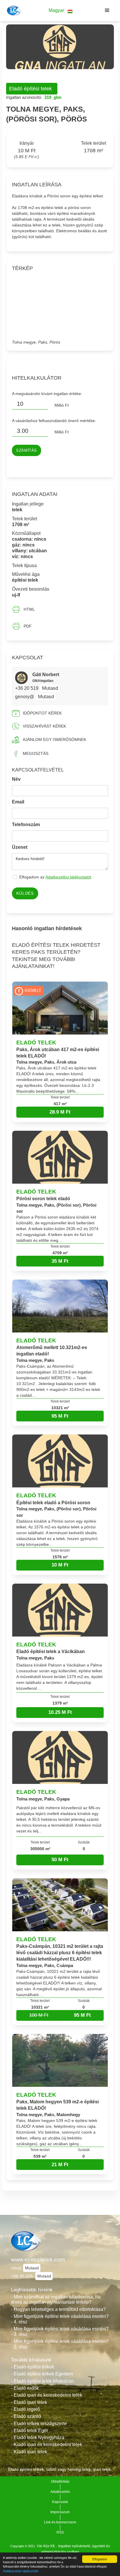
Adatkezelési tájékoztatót (68, 877)
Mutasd (50, 688)
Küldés (25, 893)
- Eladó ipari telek (29, 2402)
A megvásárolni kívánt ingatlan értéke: (47, 394)
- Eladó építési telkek (33, 2367)
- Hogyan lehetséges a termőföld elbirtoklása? (58, 2309)
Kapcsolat (60, 2502)
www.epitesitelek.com (38, 2260)
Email (18, 802)
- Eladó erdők (25, 2388)
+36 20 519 (27, 688)
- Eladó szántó (26, 2416)
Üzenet (20, 847)
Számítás (27, 451)
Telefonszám (26, 825)
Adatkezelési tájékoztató (21, 2571)
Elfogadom (100, 2559)
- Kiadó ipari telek (29, 2452)
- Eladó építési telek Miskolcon (43, 2381)
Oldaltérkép (60, 2482)
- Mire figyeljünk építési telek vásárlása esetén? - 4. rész (60, 2319)
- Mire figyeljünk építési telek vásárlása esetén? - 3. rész (60, 2332)
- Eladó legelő (25, 2409)
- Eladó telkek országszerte (39, 2424)
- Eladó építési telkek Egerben (42, 2374)
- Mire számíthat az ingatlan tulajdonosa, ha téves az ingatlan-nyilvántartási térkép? (56, 2300)
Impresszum (60, 2512)
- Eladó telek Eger (30, 2431)
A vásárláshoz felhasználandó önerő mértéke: (54, 421)
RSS (60, 2532)
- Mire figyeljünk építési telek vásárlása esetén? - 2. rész (60, 2344)
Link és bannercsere (60, 2522)
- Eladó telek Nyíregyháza (38, 2437)
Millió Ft (62, 405)
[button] (61, 11)
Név (16, 779)
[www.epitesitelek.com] (14, 10)
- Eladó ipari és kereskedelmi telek (47, 2395)
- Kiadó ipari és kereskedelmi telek (47, 2444)
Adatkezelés (60, 2492)
